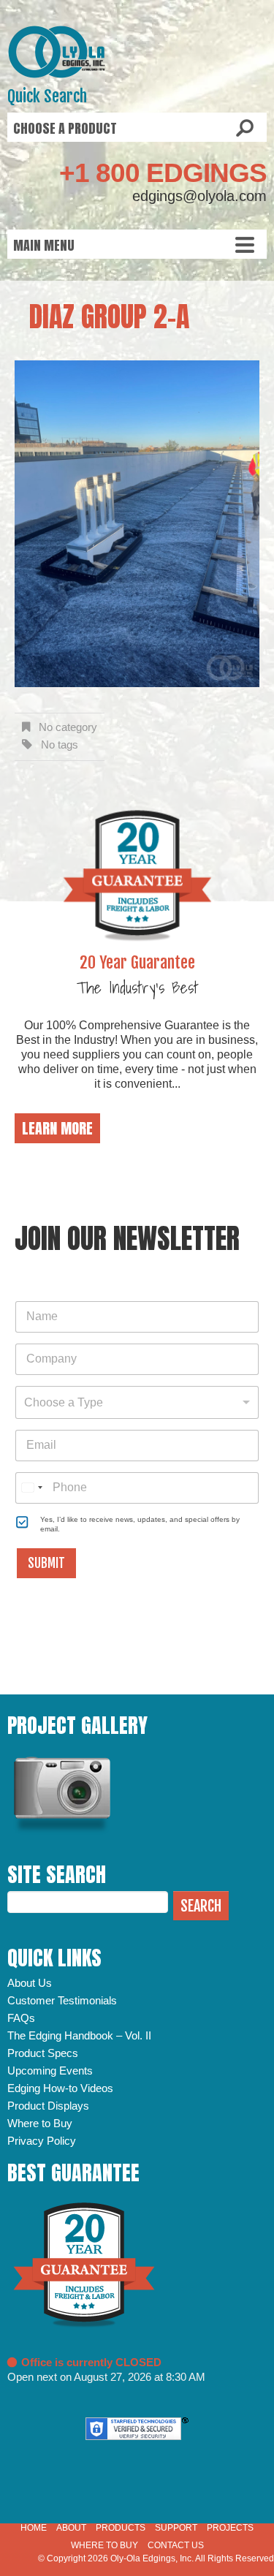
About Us (30, 1983)
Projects (230, 2528)
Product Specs (43, 2053)
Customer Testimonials (62, 2000)
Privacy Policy (42, 2141)
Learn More (57, 1128)
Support (176, 2528)
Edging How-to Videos (60, 2088)
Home (34, 2528)
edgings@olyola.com (199, 196)
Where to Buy (40, 2123)
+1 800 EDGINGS (163, 173)
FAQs (21, 2018)
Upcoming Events (50, 2071)
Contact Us (176, 2545)
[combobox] (137, 1402)
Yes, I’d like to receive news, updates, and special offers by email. (140, 1524)
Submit (46, 1563)
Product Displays (48, 2106)
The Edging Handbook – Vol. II (79, 2035)
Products (121, 2528)
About (71, 2528)
